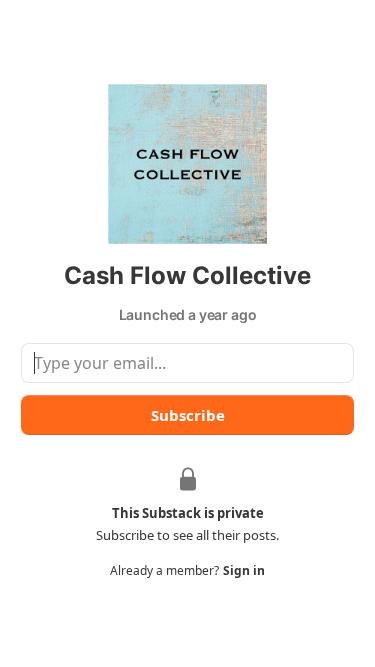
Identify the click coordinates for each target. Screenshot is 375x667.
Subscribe (188, 415)
